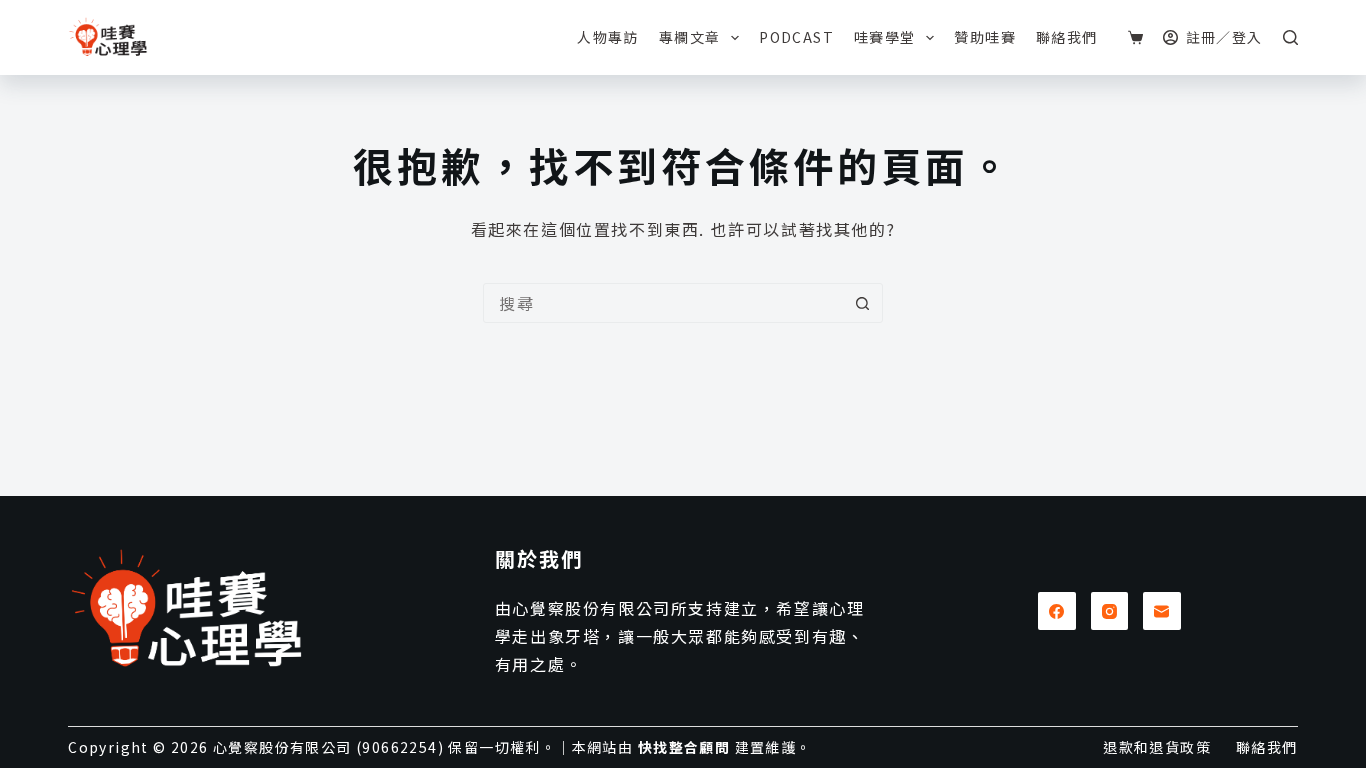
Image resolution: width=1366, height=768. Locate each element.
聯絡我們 (1067, 37)
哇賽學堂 (885, 37)
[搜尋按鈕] (863, 303)
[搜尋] (1290, 37)
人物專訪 (608, 37)
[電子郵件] (1162, 611)
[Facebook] (1057, 611)
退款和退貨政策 (1157, 747)
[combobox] (664, 303)
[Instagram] (1110, 611)
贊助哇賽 (985, 37)
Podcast (796, 37)
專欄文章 (690, 37)
